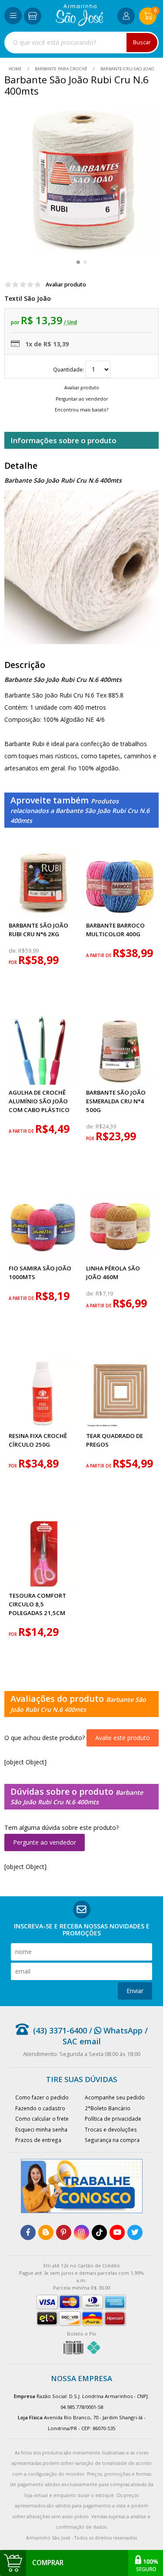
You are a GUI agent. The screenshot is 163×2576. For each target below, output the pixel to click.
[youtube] (117, 2232)
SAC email (82, 2041)
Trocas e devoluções (111, 2129)
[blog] (46, 2232)
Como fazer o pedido (42, 2097)
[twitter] (135, 2232)
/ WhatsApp (115, 2030)
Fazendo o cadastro (40, 2108)
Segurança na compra (112, 2140)
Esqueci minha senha (41, 2129)
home (16, 69)
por (13, 962)
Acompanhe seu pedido (115, 2097)
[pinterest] (64, 2232)
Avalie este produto (123, 1738)
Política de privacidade (113, 2119)
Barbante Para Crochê (61, 69)
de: (13, 951)
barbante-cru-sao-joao (127, 69)
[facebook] (28, 2232)
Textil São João (28, 298)
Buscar (142, 42)
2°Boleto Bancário (108, 2108)
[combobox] (81, 43)
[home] (79, 24)
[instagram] (81, 2232)
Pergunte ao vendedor (45, 1842)
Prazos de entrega (38, 2140)
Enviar (135, 1991)
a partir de (99, 956)
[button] (78, 262)
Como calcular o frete (42, 2119)
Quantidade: (69, 369)
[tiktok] (99, 2232)
